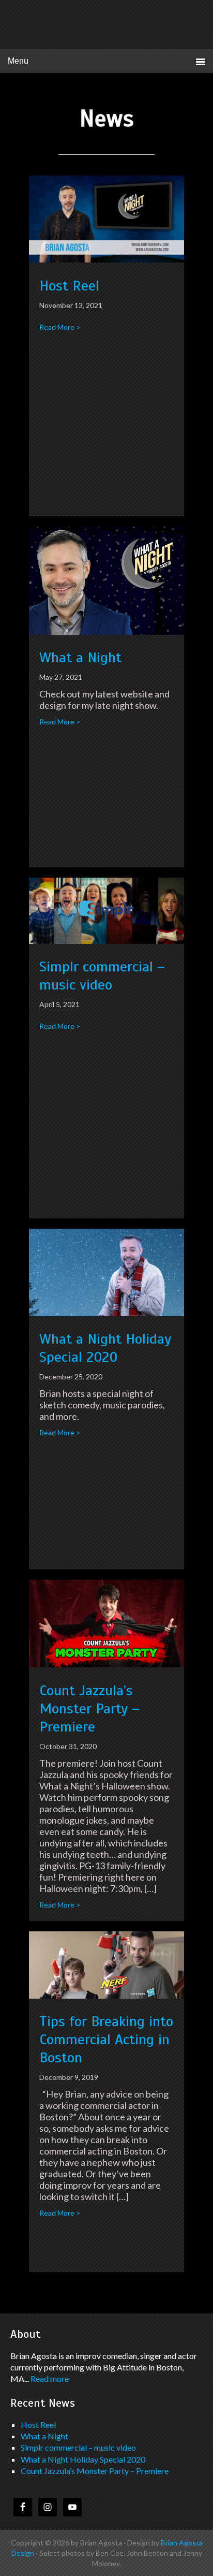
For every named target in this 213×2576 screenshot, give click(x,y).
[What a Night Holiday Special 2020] (106, 1313)
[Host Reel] (106, 259)
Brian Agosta (107, 26)
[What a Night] (106, 631)
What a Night (80, 657)
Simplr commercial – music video (102, 976)
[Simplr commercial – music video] (106, 940)
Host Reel (69, 286)
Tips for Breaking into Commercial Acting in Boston (106, 2039)
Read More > (60, 327)
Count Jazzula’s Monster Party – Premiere (89, 1708)
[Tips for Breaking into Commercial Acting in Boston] (106, 1995)
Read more (50, 2378)
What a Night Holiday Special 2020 (105, 1348)
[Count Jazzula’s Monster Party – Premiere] (106, 1664)
